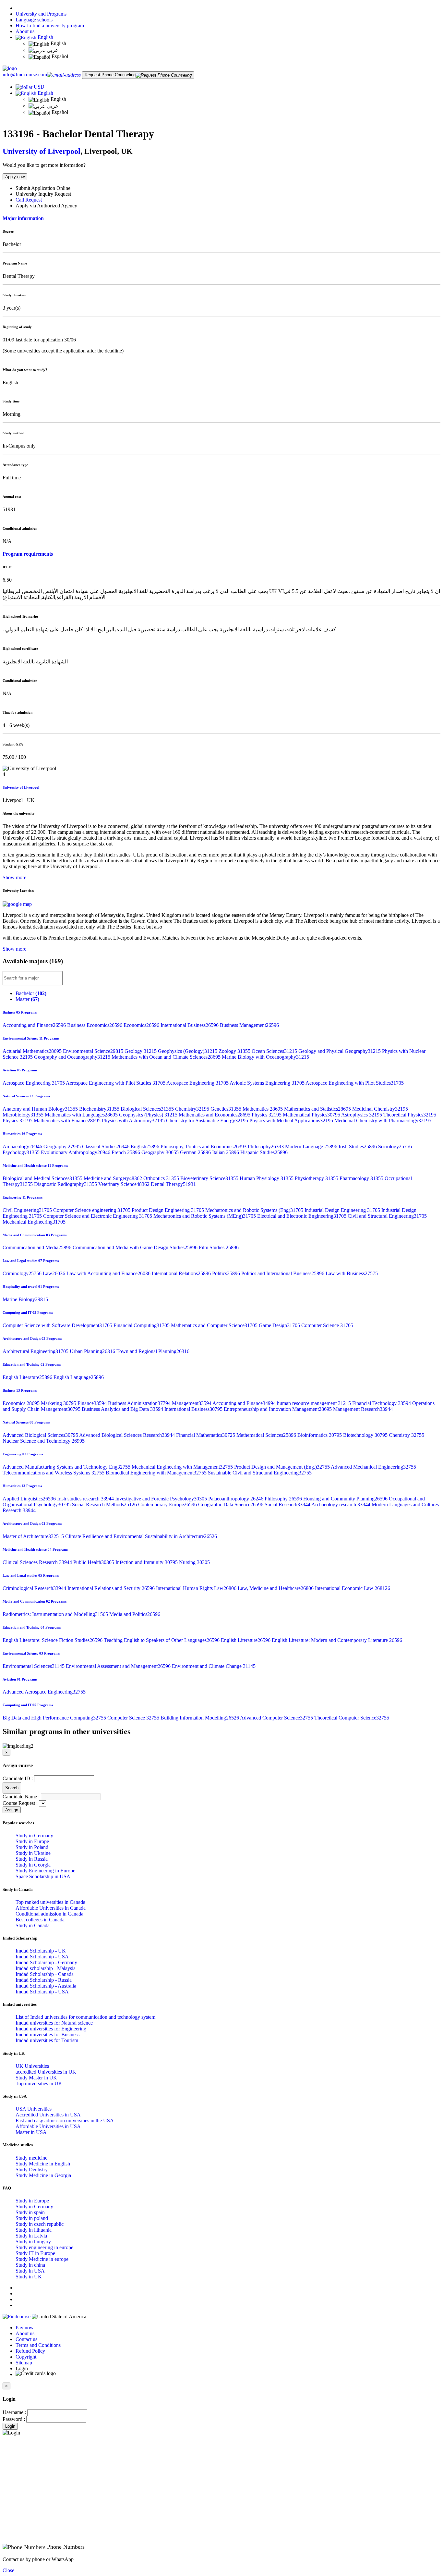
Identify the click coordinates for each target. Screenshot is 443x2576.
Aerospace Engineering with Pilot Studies (116, 1083)
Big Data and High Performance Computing (55, 1718)
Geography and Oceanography (73, 1057)
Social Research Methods (105, 1504)
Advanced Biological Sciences (41, 1435)
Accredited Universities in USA (48, 2115)
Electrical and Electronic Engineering (302, 1216)
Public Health (94, 1562)
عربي (52, 50)
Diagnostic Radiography (66, 1184)
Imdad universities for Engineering (51, 2029)
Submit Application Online (43, 188)
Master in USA (31, 2132)
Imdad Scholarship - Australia (46, 1986)
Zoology (235, 1051)
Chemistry (193, 1109)
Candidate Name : (21, 1797)
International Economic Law (353, 1588)
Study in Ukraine (33, 1853)
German (196, 1152)
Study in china (30, 2265)
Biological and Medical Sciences (43, 1178)
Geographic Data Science (231, 1504)
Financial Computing (142, 1325)
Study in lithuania (34, 2230)
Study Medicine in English (43, 2164)
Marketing (59, 1403)
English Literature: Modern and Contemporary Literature (337, 1640)
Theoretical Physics (410, 1115)
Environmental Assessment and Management (119, 1666)
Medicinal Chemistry (380, 1109)
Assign (12, 1810)
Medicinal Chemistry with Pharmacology (383, 1121)
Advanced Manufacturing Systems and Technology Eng (67, 1467)
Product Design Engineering (168, 1210)
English (45, 37)
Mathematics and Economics (215, 1115)
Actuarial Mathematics (33, 1051)
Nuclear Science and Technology (44, 1441)
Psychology (22, 1152)
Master (27, 999)
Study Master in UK (36, 2078)
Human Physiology (267, 1178)
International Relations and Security (112, 1588)
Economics (142, 1025)
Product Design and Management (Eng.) (282, 1467)
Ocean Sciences (275, 1051)
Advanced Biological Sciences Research (128, 1435)
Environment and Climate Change (214, 1666)
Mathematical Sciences (267, 1435)
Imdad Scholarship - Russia (44, 1980)
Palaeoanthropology (236, 1499)
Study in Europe (32, 1841)
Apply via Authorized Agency (46, 206)
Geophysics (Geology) (188, 1051)
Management (192, 1403)
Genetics (227, 1109)
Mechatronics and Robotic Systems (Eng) (255, 1210)
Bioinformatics (320, 1435)
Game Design (280, 1325)
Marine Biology (25, 1299)
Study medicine (31, 2158)
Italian (226, 1152)
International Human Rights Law (197, 1588)
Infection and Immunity (147, 1562)
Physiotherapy (317, 1178)
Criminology (23, 1273)
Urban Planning (93, 1351)
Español (59, 56)
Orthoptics (162, 1178)
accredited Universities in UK (46, 2072)
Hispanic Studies (264, 1152)
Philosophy (266, 1146)
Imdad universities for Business (48, 2034)
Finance (93, 1403)
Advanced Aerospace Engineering (44, 1692)
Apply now (15, 177)
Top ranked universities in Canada (50, 1902)
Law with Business (352, 1273)
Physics (267, 1115)
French (126, 1152)
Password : (14, 2419)
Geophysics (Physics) (149, 1115)
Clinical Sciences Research (38, 1562)
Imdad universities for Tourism (47, 2040)
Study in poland (32, 2218)
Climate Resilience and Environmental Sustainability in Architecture (141, 1536)
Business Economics (95, 1025)
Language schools (34, 20)
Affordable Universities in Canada (51, 1908)
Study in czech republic (40, 2224)
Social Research (288, 1504)
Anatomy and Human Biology (41, 1109)
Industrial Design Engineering (343, 1210)
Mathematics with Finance (68, 1121)
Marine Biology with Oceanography (265, 1057)
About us (25, 31)
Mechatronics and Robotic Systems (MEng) (205, 1216)
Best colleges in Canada (40, 1920)
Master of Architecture (34, 1536)
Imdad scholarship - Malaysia (46, 1968)
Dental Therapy (173, 1184)
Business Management (249, 1025)
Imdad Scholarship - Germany (46, 1962)
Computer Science (327, 1325)
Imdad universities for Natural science (54, 2023)
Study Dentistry (32, 2169)
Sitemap (24, 2363)
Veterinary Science (125, 1184)
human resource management (315, 1403)
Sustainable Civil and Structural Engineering (260, 1473)
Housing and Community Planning (346, 1499)
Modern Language (312, 1146)
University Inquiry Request (43, 194)
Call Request (29, 200)
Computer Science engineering (92, 1210)
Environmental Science (94, 1051)
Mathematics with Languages (82, 1115)
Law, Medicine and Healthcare (276, 1588)
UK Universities (32, 2066)
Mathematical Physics (312, 1115)
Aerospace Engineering (34, 1083)
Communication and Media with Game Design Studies (136, 1247)
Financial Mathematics (206, 1435)
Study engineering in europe (44, 2247)
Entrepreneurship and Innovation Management (278, 1409)
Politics (227, 1273)
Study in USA (30, 2271)
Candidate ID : (18, 1778)
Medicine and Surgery (114, 1178)
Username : (14, 2412)
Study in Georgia (33, 1865)
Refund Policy (30, 2351)
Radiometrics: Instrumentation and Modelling (56, 1614)
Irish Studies (358, 1146)
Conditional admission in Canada (49, 1914)
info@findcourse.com (25, 74)
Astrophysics (362, 1115)
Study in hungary (33, 2242)
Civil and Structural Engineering (387, 1216)
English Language (79, 1377)
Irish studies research (86, 1499)
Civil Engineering (28, 1210)
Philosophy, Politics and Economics (204, 1146)
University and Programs (41, 14)
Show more (14, 877)
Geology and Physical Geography (340, 1051)
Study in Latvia (31, 2236)
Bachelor (31, 993)
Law (55, 1273)
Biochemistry (100, 1109)
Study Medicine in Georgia (43, 2175)
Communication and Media (38, 1247)
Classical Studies (106, 1146)
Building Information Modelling (200, 1718)
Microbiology (24, 1115)
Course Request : (20, 1803)
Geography (63, 1146)
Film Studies (219, 1247)
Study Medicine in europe (42, 2259)
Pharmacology (362, 1178)
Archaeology (23, 1146)
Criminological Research (35, 1588)
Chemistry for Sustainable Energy (208, 1121)
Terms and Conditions (38, 2345)
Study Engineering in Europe (45, 1871)
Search (12, 1788)
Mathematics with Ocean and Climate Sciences (167, 1057)
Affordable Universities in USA (48, 2126)
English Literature (28, 1377)
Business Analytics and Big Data (123, 1409)
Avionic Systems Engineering (268, 1083)
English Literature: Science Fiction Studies (53, 1640)
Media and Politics (135, 1614)
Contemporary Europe (168, 1504)
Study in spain (30, 2212)
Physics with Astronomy (134, 1121)
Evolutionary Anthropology (76, 1152)
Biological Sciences (148, 1109)
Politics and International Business (283, 1273)
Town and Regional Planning (153, 1351)
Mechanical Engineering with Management (183, 1467)
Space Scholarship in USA (43, 1876)
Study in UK (29, 2277)
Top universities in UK (39, 2083)
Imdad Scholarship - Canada (45, 1974)
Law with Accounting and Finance (109, 1273)
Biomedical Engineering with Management (157, 1473)
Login (10, 2426)
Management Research (363, 1409)
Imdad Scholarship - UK (41, 1951)
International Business (190, 1025)
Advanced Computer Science (277, 1718)
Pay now (25, 2328)
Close (8, 2570)
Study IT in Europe (35, 2253)
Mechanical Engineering (34, 1222)
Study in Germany (34, 1836)
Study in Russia (32, 1859)
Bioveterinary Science (210, 1178)
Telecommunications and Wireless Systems (54, 1473)
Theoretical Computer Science (352, 1718)
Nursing (194, 1562)
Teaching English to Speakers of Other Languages (162, 1640)
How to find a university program (50, 25)
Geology (141, 1051)
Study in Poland (32, 1847)
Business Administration (140, 1403)
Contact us (26, 2339)
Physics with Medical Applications (292, 1121)
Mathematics (263, 1109)
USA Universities (34, 2109)
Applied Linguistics (30, 1499)
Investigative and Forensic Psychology (162, 1499)
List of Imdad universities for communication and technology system (85, 2017)
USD (39, 87)
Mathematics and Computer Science (215, 1325)
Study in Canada (33, 1925)
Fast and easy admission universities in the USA (65, 2120)
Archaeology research (341, 1504)
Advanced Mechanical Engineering (373, 1467)
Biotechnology (366, 1435)
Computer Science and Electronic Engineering (98, 1216)
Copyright (26, 2357)
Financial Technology (382, 1403)
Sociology (395, 1146)
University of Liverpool (42, 151)
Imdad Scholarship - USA (42, 1957)
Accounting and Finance (35, 1025)
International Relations (182, 1273)
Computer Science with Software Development (58, 1325)
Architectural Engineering (36, 1351)
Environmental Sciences (34, 1666)
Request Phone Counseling (110, 75)
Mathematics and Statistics (318, 1109)
